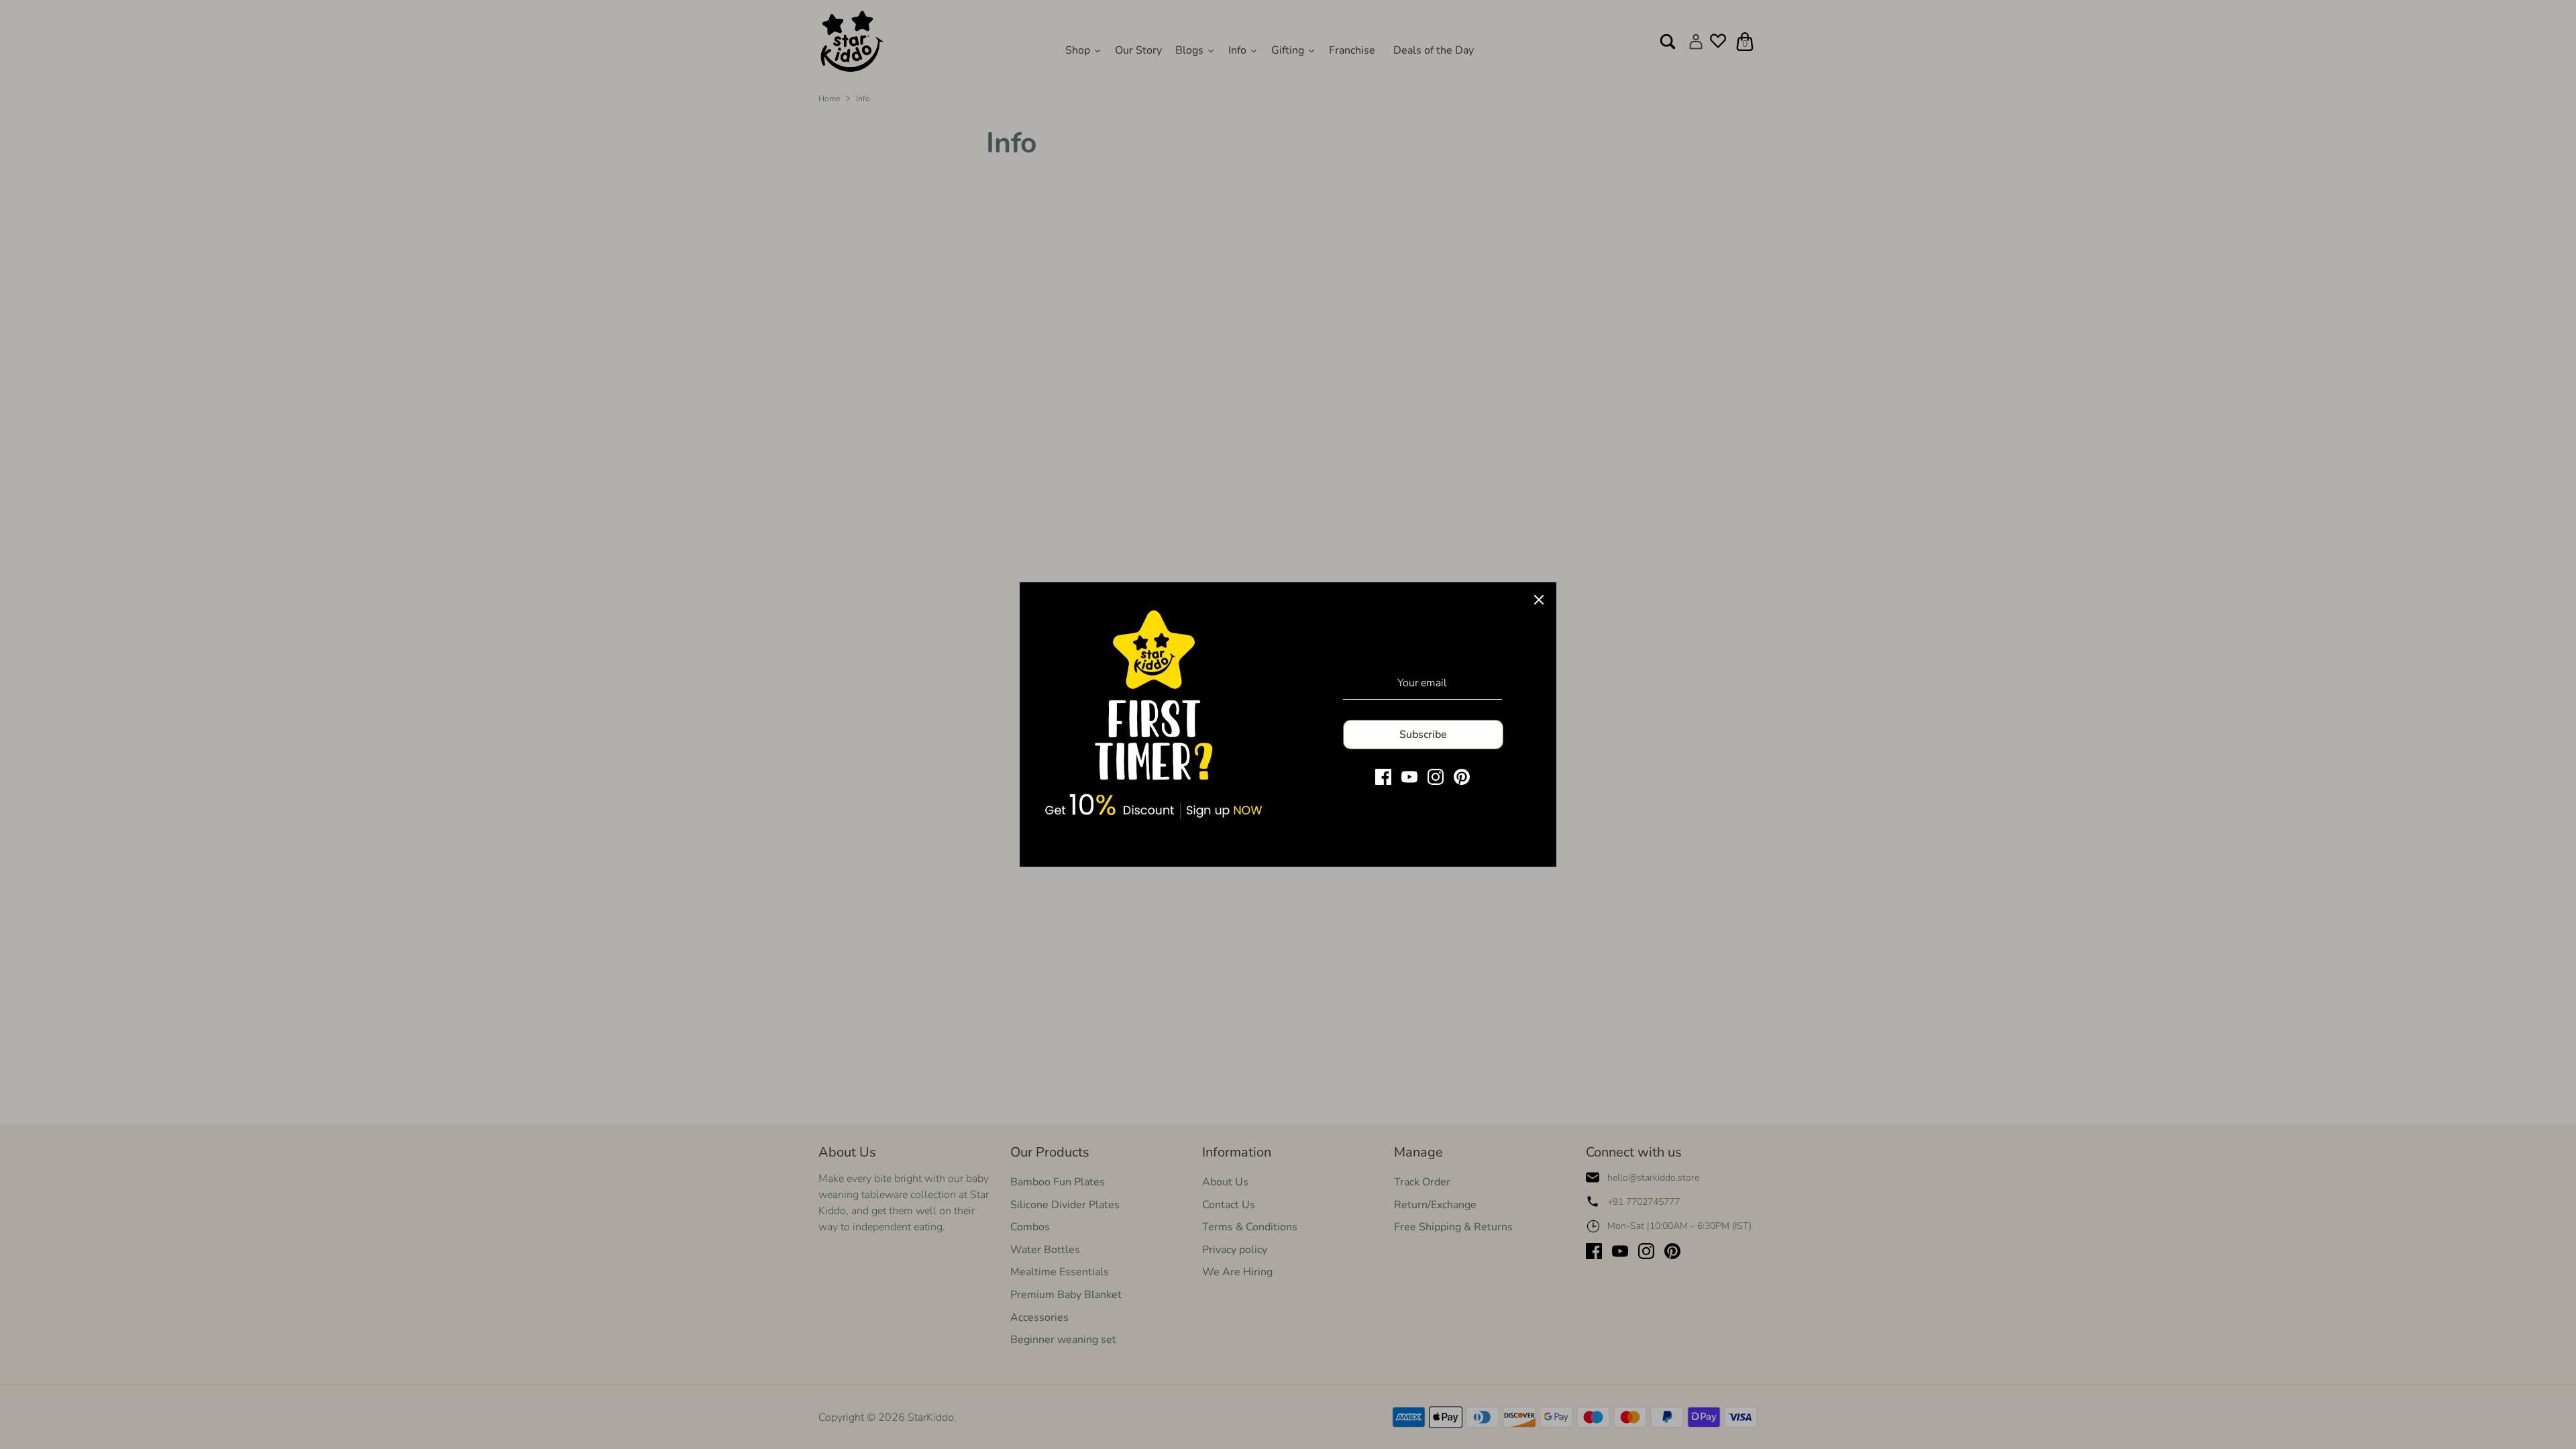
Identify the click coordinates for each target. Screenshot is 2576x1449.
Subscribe (1423, 735)
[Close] (1539, 600)
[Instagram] (1436, 777)
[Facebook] (1383, 777)
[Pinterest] (1462, 777)
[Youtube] (1409, 777)
